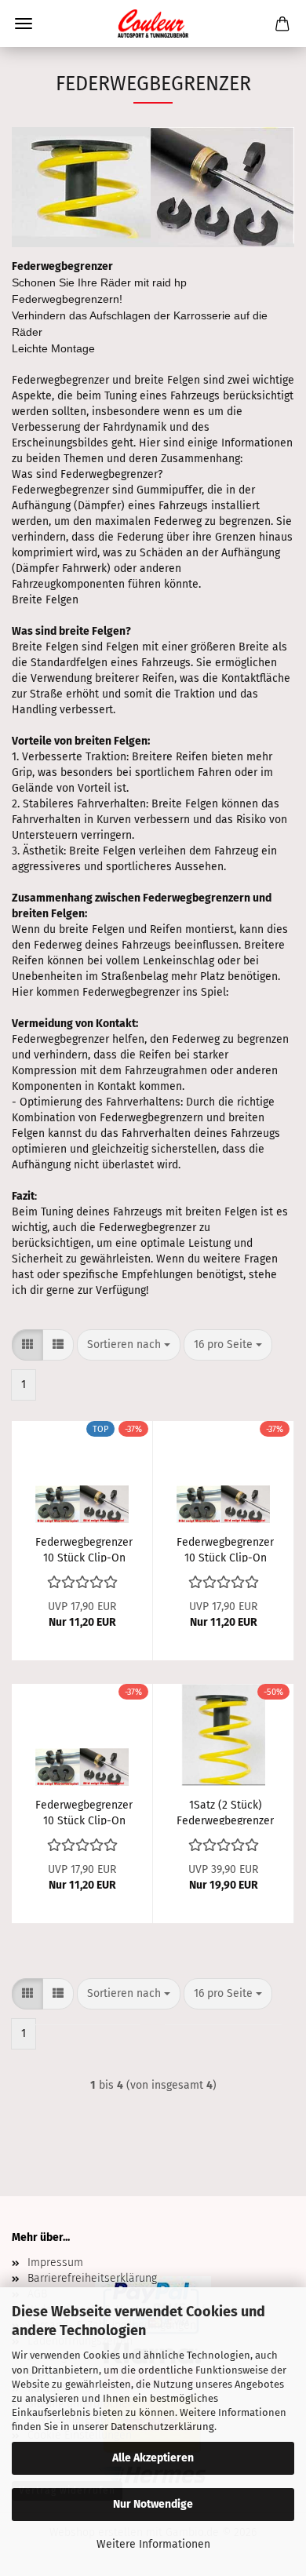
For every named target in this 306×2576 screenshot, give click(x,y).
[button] (27, 1345)
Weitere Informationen (153, 2544)
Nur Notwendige (153, 2504)
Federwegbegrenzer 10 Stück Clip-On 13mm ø (84, 1549)
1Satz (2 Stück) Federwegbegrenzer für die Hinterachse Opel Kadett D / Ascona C (225, 1812)
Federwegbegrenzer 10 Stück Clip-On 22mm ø (84, 1812)
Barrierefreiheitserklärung (92, 2278)
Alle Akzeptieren (153, 2458)
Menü (24, 24)
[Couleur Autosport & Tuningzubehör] (153, 24)
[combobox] (129, 1345)
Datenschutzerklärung (162, 2427)
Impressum (55, 2263)
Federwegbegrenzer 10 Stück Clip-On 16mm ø (225, 1549)
